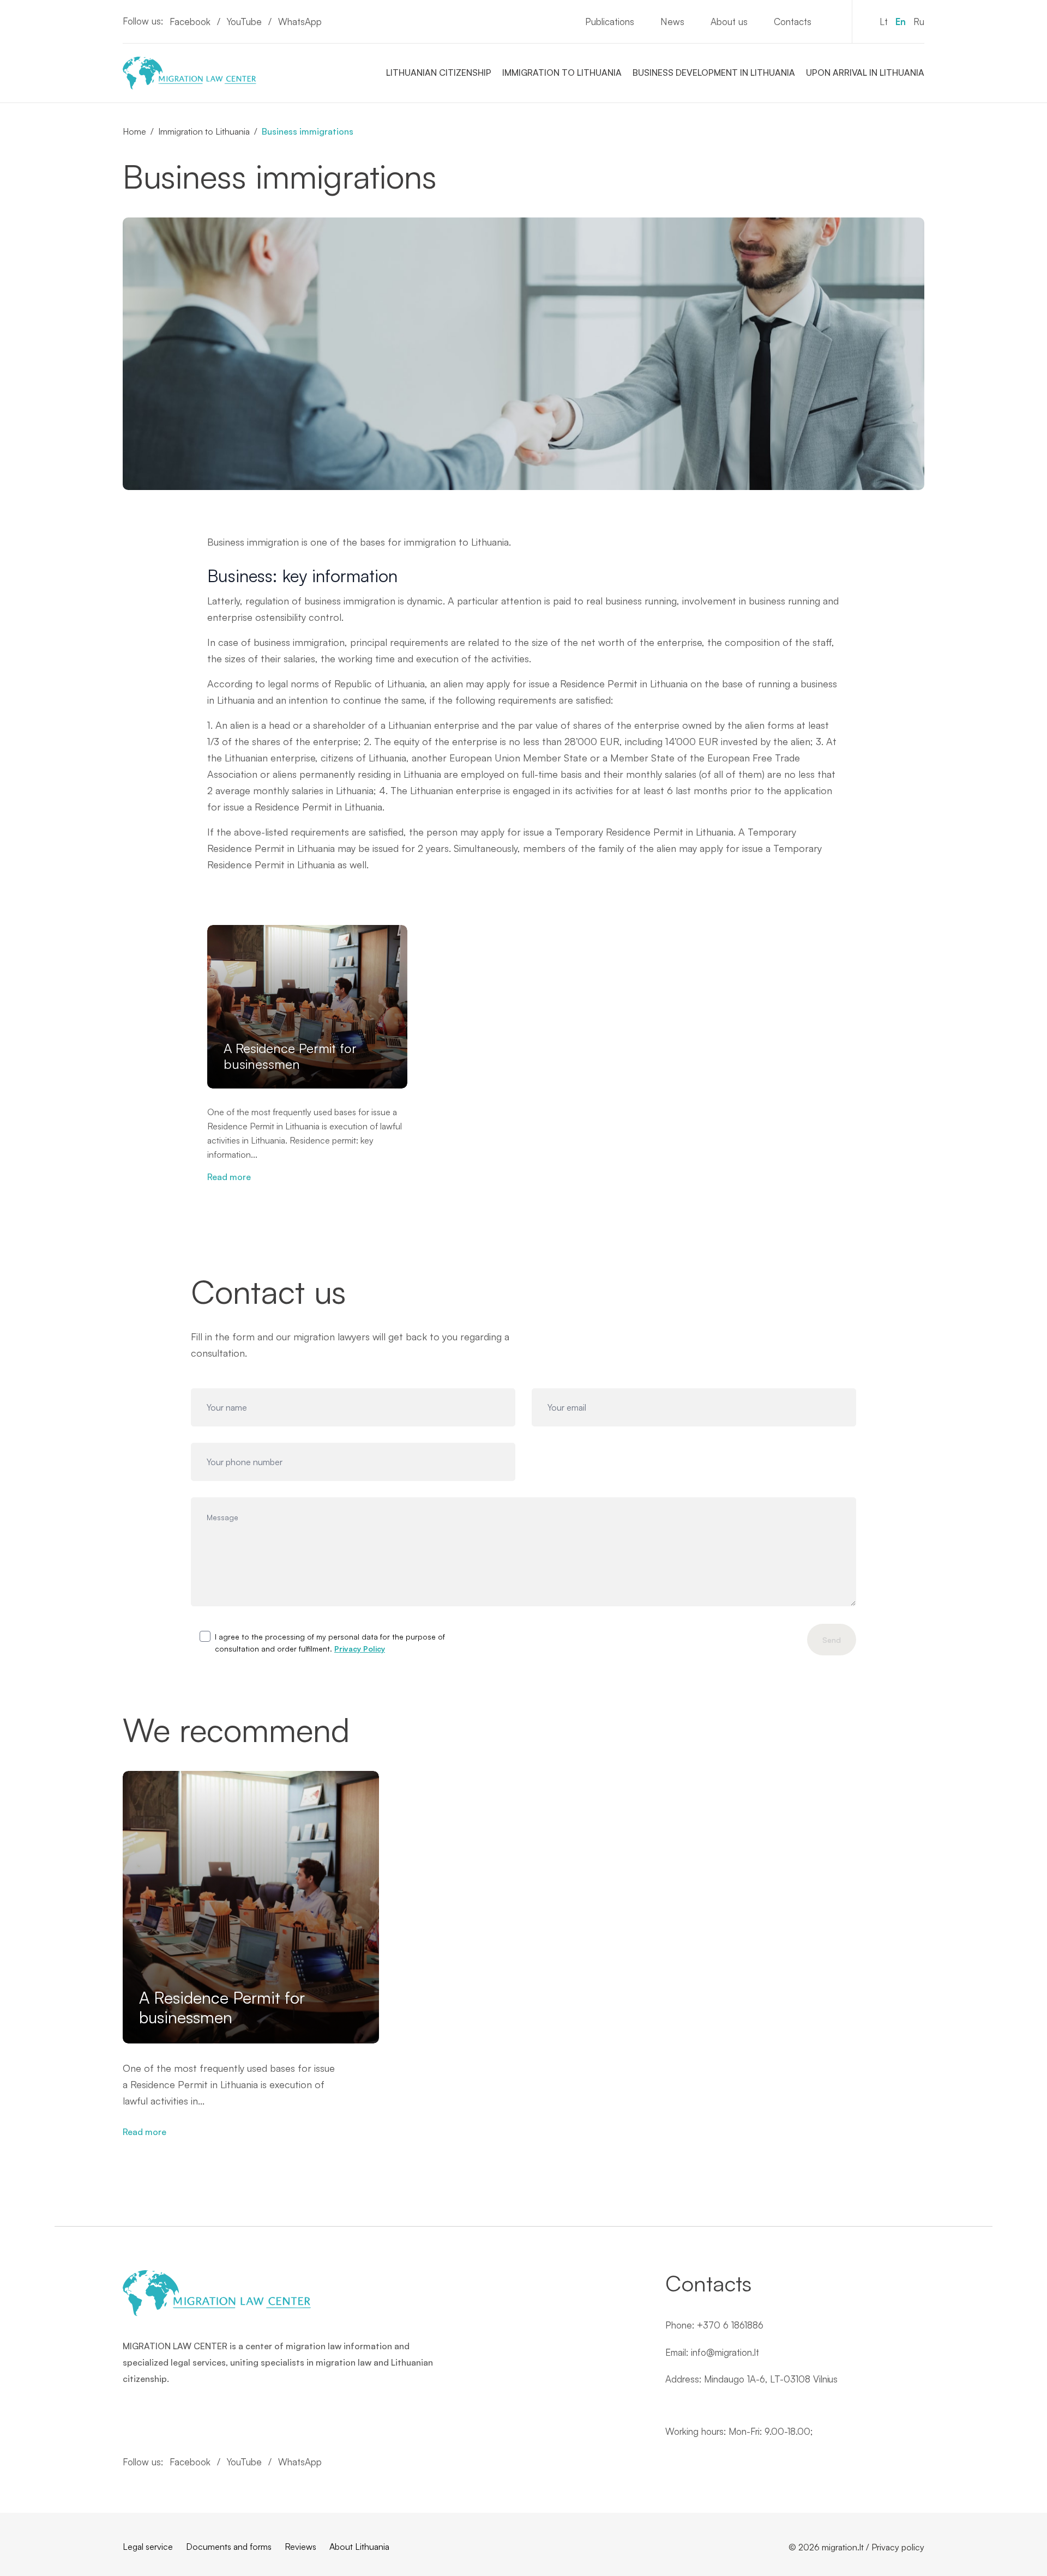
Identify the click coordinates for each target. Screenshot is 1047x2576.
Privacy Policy (360, 1649)
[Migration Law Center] (189, 73)
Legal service (148, 2547)
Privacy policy (898, 2547)
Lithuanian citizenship (439, 72)
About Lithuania (359, 2547)
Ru (919, 22)
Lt (884, 22)
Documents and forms (229, 2547)
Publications (610, 22)
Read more (229, 1177)
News (672, 22)
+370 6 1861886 (730, 2325)
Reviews (300, 2547)
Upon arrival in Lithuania (865, 72)
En (901, 22)
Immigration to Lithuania (562, 72)
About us (729, 22)
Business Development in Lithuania (714, 72)
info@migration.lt (725, 2352)
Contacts (793, 22)
